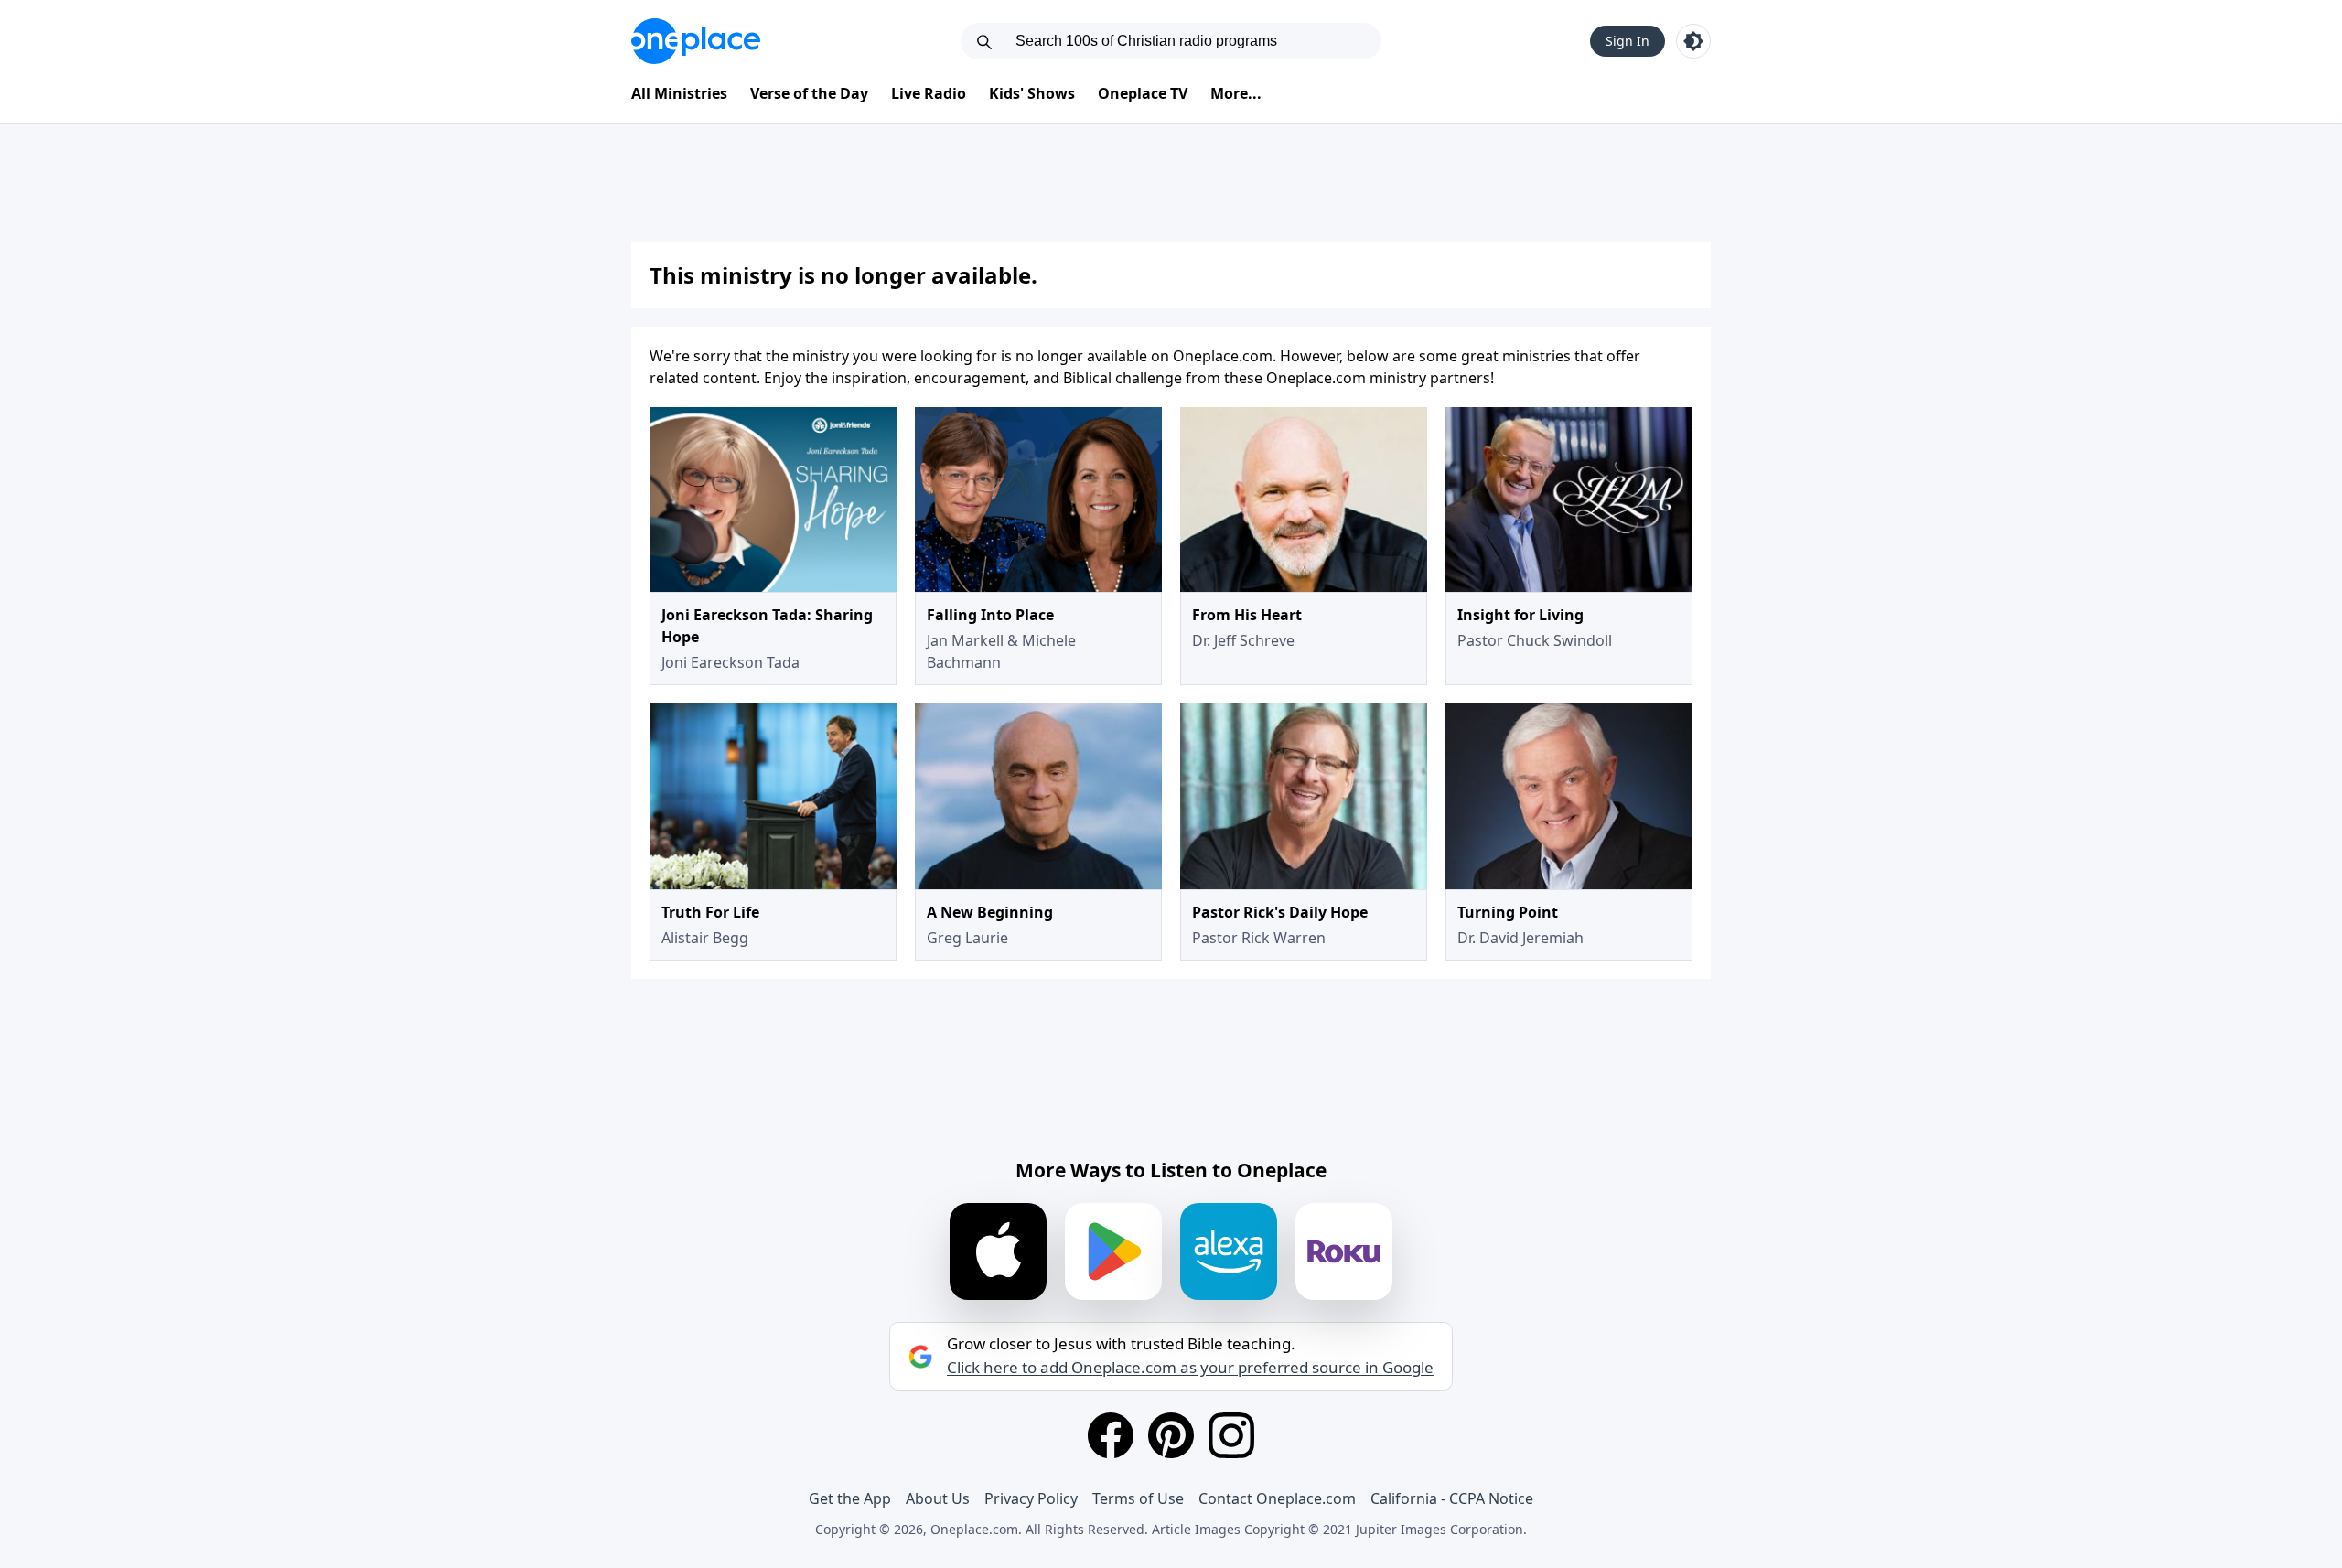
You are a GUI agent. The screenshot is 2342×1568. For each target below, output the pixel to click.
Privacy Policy (1031, 1498)
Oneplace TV (1143, 93)
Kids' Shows (1032, 93)
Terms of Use (1138, 1498)
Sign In (1628, 41)
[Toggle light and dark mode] (1693, 41)
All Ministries (679, 93)
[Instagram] (1231, 1435)
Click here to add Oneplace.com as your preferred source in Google (1190, 1368)
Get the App (850, 1498)
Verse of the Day (809, 93)
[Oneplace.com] (696, 41)
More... (1236, 93)
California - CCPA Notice (1452, 1498)
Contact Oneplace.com (1277, 1498)
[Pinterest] (1171, 1435)
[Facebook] (1111, 1435)
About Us (938, 1498)
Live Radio (929, 93)
